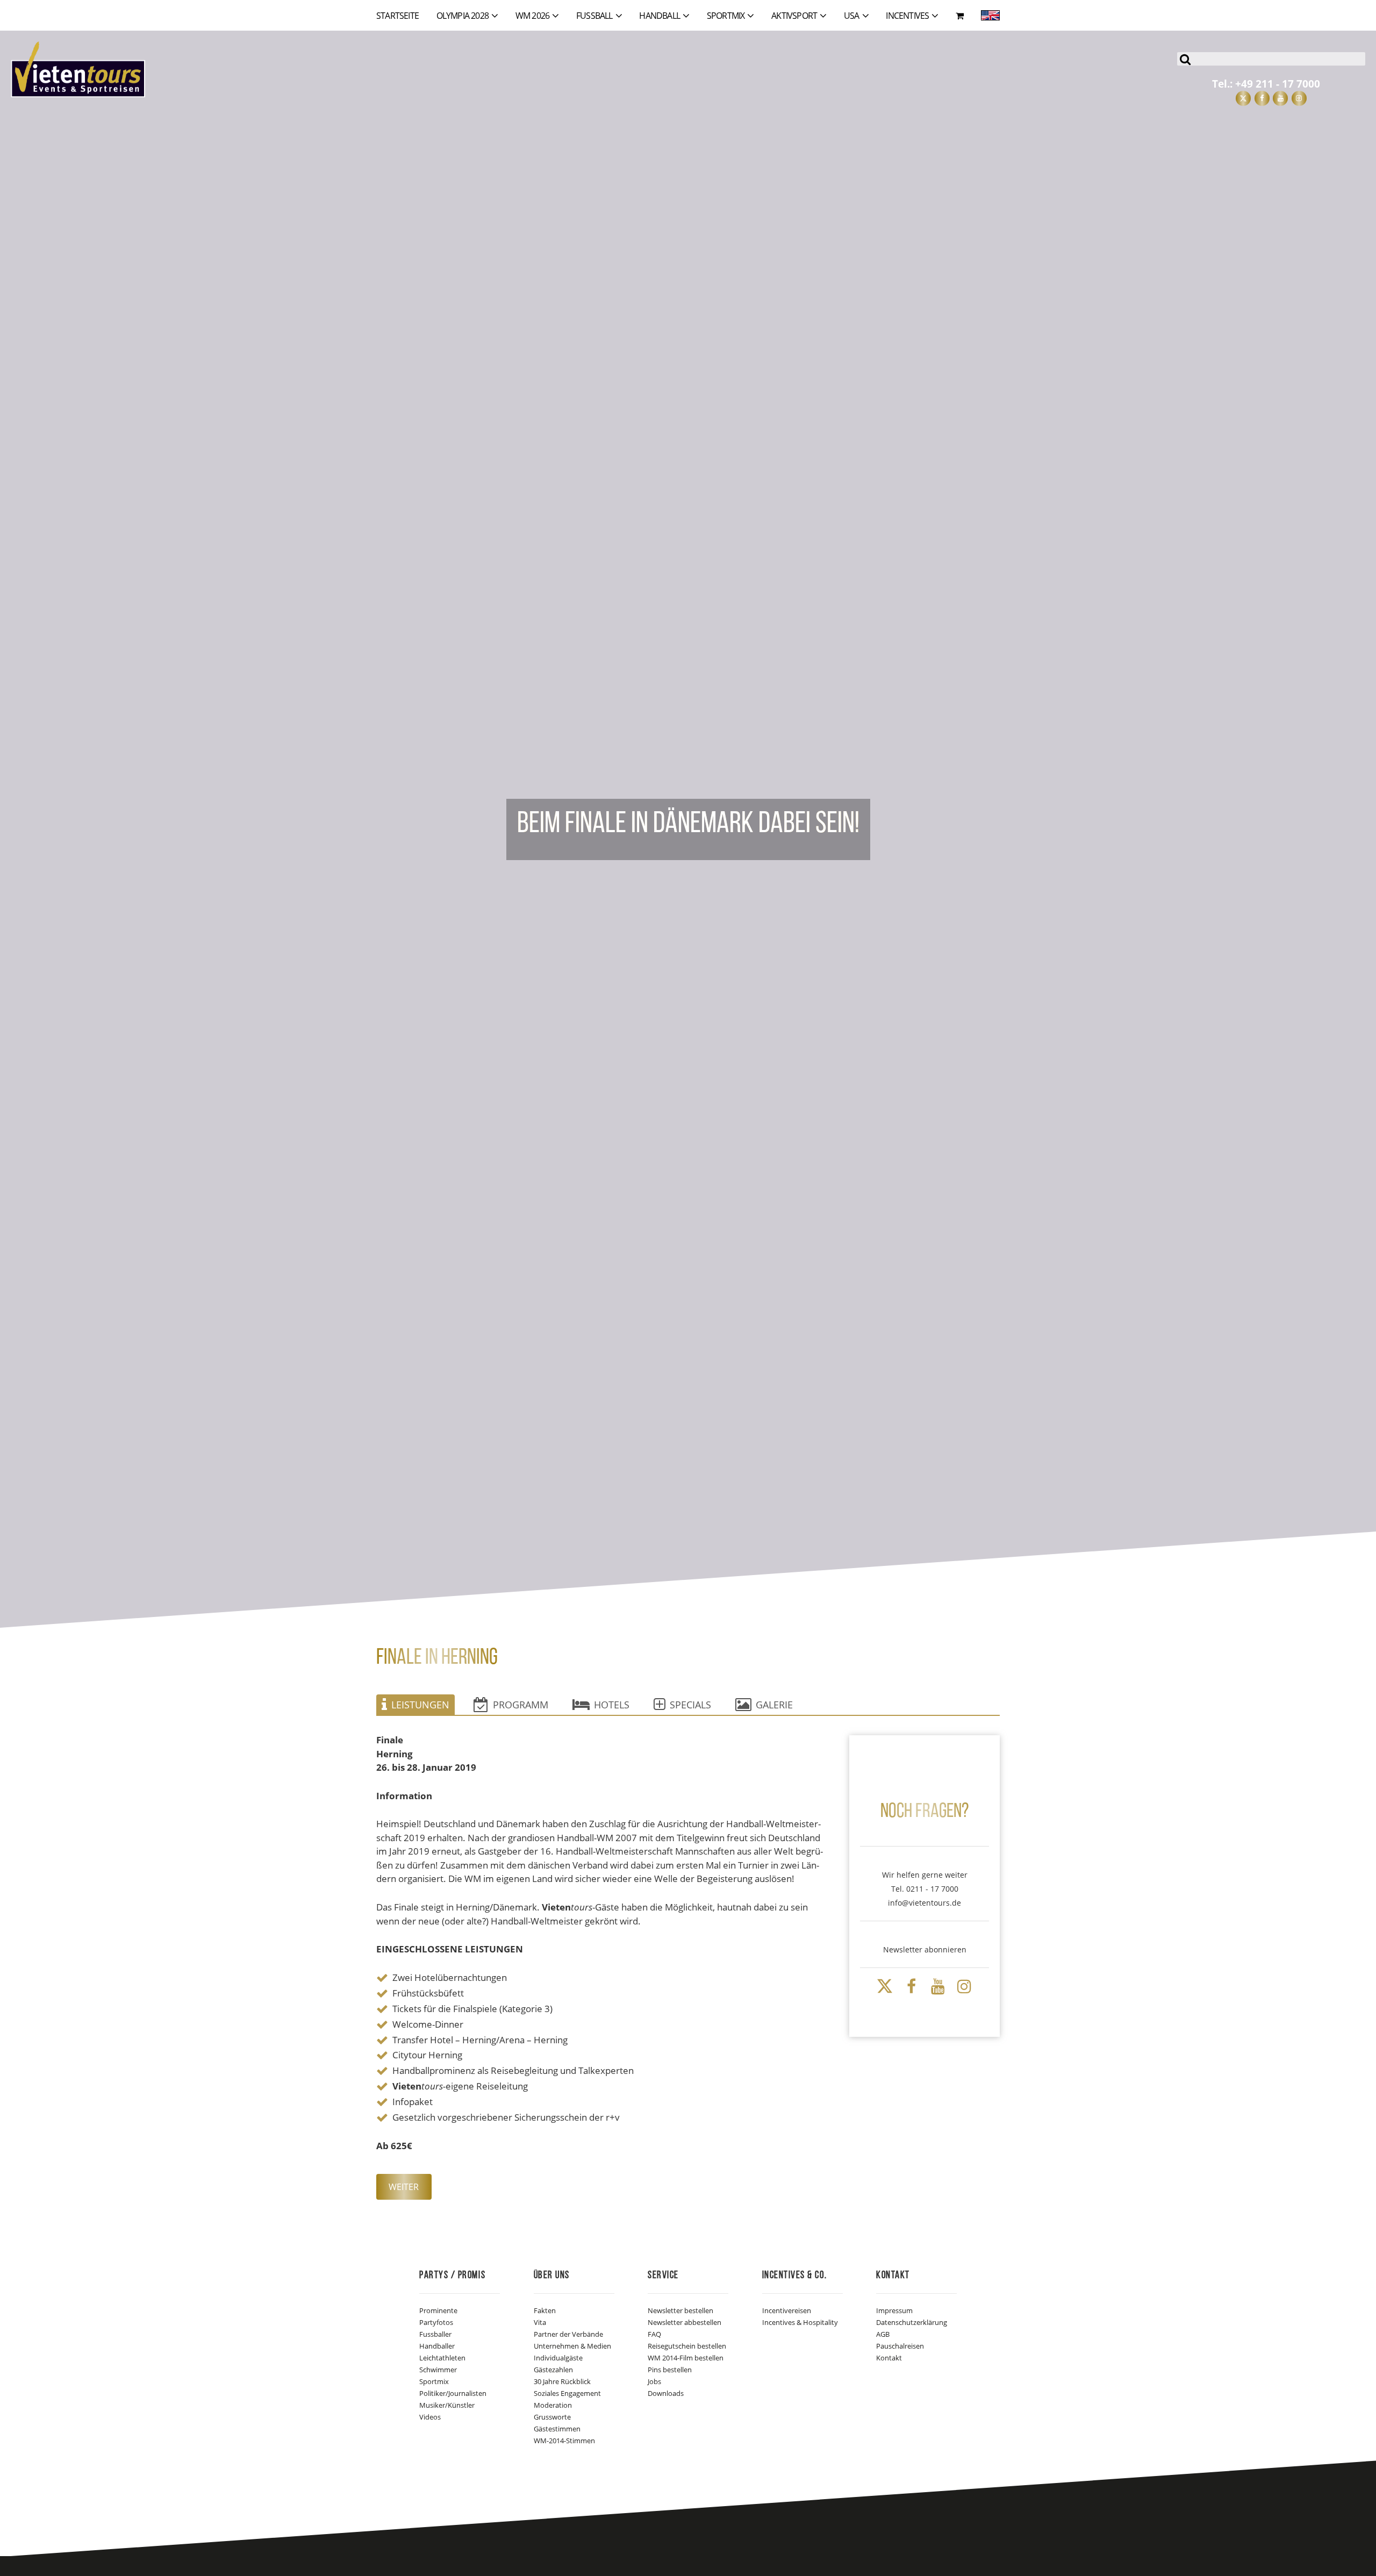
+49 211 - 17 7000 (1278, 84)
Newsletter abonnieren (925, 1949)
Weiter (404, 2187)
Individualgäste (558, 2358)
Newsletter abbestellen (685, 2322)
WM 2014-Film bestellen (686, 2358)
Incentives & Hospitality (800, 2322)
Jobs (654, 2381)
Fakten (545, 2310)
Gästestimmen (557, 2429)
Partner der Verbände (568, 2334)
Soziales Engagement (567, 2393)
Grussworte (552, 2417)
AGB (883, 2334)
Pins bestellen (670, 2370)
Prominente (438, 2310)
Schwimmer (438, 2370)
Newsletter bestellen (680, 2310)
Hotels (612, 1705)
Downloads (666, 2393)
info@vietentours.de (924, 1903)
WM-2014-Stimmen (564, 2441)
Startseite (397, 16)
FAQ (654, 2334)
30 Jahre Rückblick (562, 2381)
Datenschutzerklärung (912, 2322)
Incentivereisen (787, 2310)
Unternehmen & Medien (572, 2346)
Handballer (437, 2346)
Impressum (894, 2310)
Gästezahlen (553, 2370)
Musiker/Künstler (447, 2405)
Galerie (774, 1705)
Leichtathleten (442, 2358)
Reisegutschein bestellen (687, 2346)
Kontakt (889, 2358)
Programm (521, 1705)
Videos (430, 2417)
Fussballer (435, 2334)
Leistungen (420, 1705)
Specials (690, 1705)
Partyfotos (436, 2322)
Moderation (553, 2405)
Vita (540, 2322)
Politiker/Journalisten (453, 2393)
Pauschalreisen (900, 2346)
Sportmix (434, 2381)
